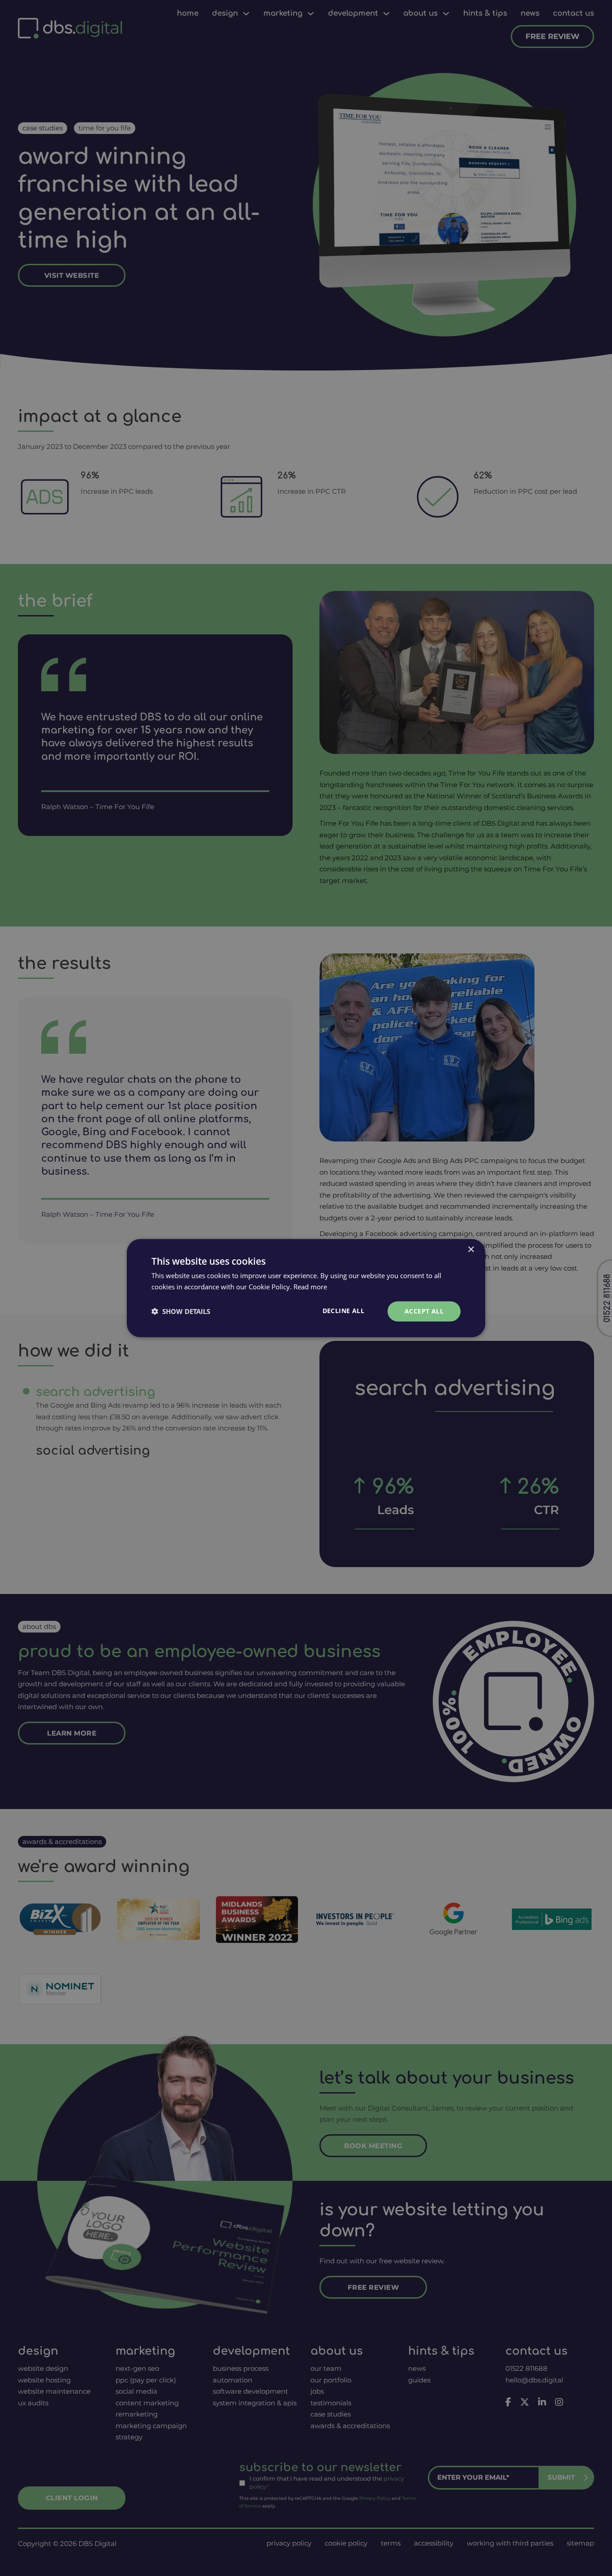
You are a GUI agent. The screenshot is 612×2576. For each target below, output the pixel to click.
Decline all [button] (343, 1311)
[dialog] (306, 1288)
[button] (181, 1311)
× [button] (471, 1250)
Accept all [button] (424, 1311)
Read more (310, 1287)
